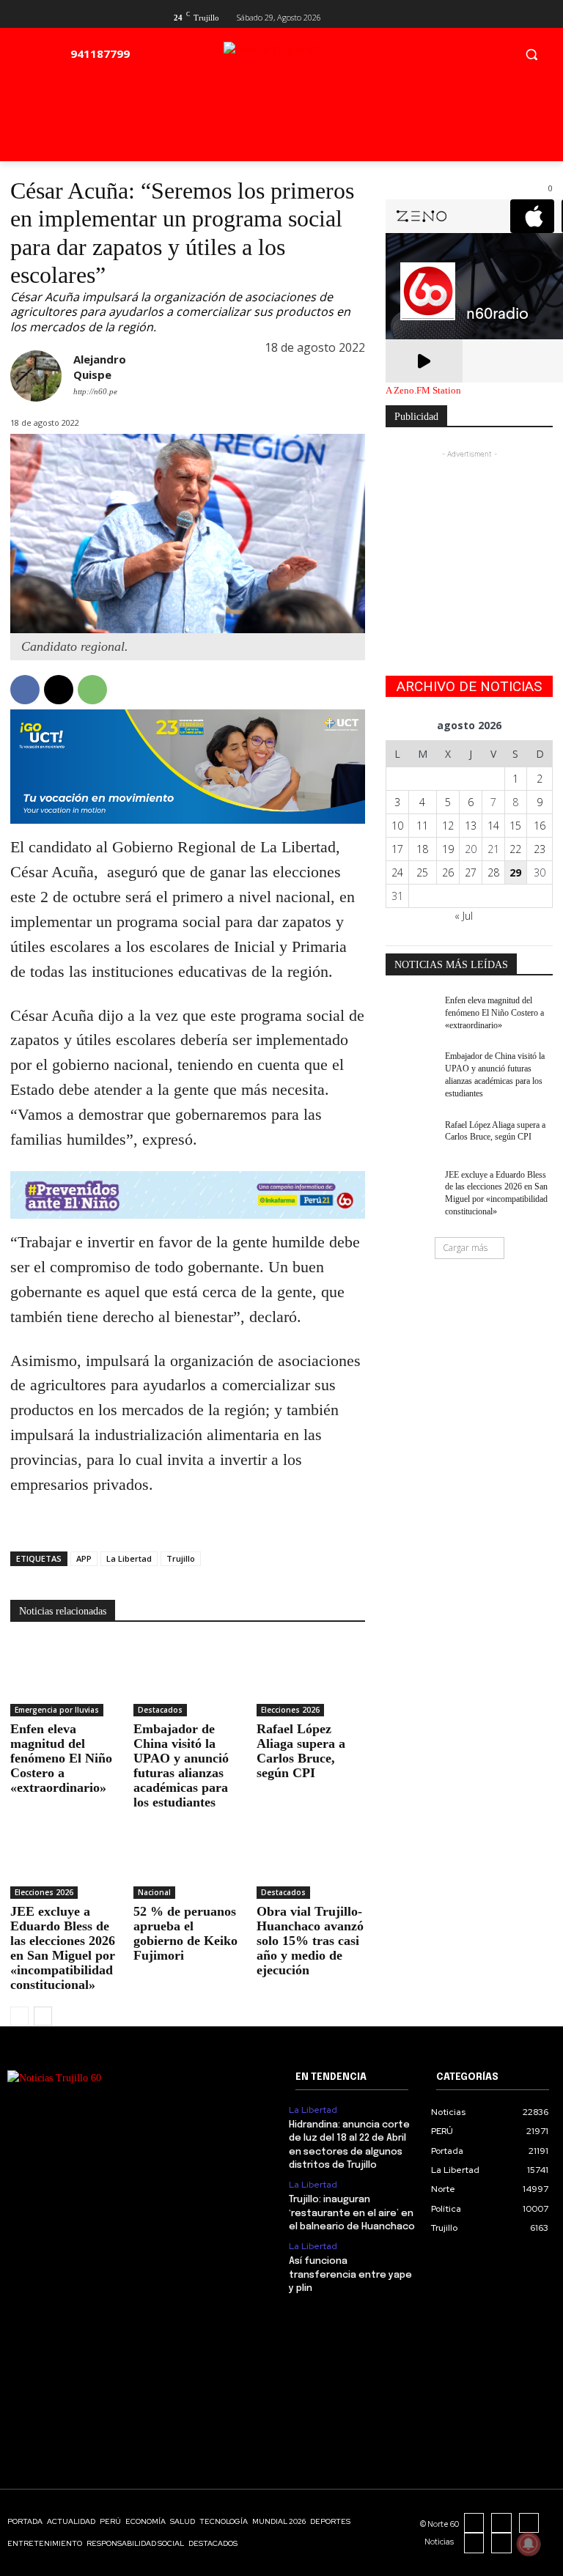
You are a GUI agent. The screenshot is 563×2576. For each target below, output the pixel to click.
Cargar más (465, 1248)
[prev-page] (19, 2016)
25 (422, 872)
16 (540, 826)
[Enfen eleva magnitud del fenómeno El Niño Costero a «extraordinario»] (65, 1679)
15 (515, 826)
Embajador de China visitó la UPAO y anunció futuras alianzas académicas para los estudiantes (181, 1765)
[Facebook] (497, 16)
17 (397, 849)
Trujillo (181, 1558)
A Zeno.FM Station (423, 391)
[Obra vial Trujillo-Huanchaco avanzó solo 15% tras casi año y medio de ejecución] (311, 1861)
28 (493, 872)
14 (493, 826)
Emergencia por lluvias (57, 1710)
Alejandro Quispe (100, 367)
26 (448, 872)
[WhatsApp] (92, 690)
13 (471, 826)
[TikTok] (529, 2523)
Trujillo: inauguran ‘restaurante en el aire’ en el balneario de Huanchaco (352, 2213)
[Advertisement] (469, 535)
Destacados (160, 1710)
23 (540, 849)
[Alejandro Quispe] (36, 377)
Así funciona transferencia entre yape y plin (350, 2274)
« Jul (464, 916)
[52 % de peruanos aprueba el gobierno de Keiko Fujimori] (188, 1861)
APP (84, 1558)
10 (397, 826)
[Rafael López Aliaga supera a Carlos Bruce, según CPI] (311, 1679)
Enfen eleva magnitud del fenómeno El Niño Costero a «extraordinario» (61, 1758)
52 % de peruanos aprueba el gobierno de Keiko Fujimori (185, 1933)
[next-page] (43, 2016)
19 (448, 849)
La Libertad (129, 1558)
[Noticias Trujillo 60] (304, 58)
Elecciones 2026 (290, 1710)
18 (422, 849)
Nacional (154, 1892)
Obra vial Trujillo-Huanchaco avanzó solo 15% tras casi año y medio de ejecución (310, 1941)
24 (397, 872)
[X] (520, 16)
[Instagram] (501, 2523)
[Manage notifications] (529, 2544)
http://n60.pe (95, 391)
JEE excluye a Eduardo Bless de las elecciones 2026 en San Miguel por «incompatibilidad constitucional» (63, 1948)
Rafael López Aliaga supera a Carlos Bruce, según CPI (301, 1751)
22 (515, 849)
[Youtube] (544, 16)
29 (515, 872)
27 (471, 872)
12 (448, 826)
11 (422, 826)
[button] (531, 54)
